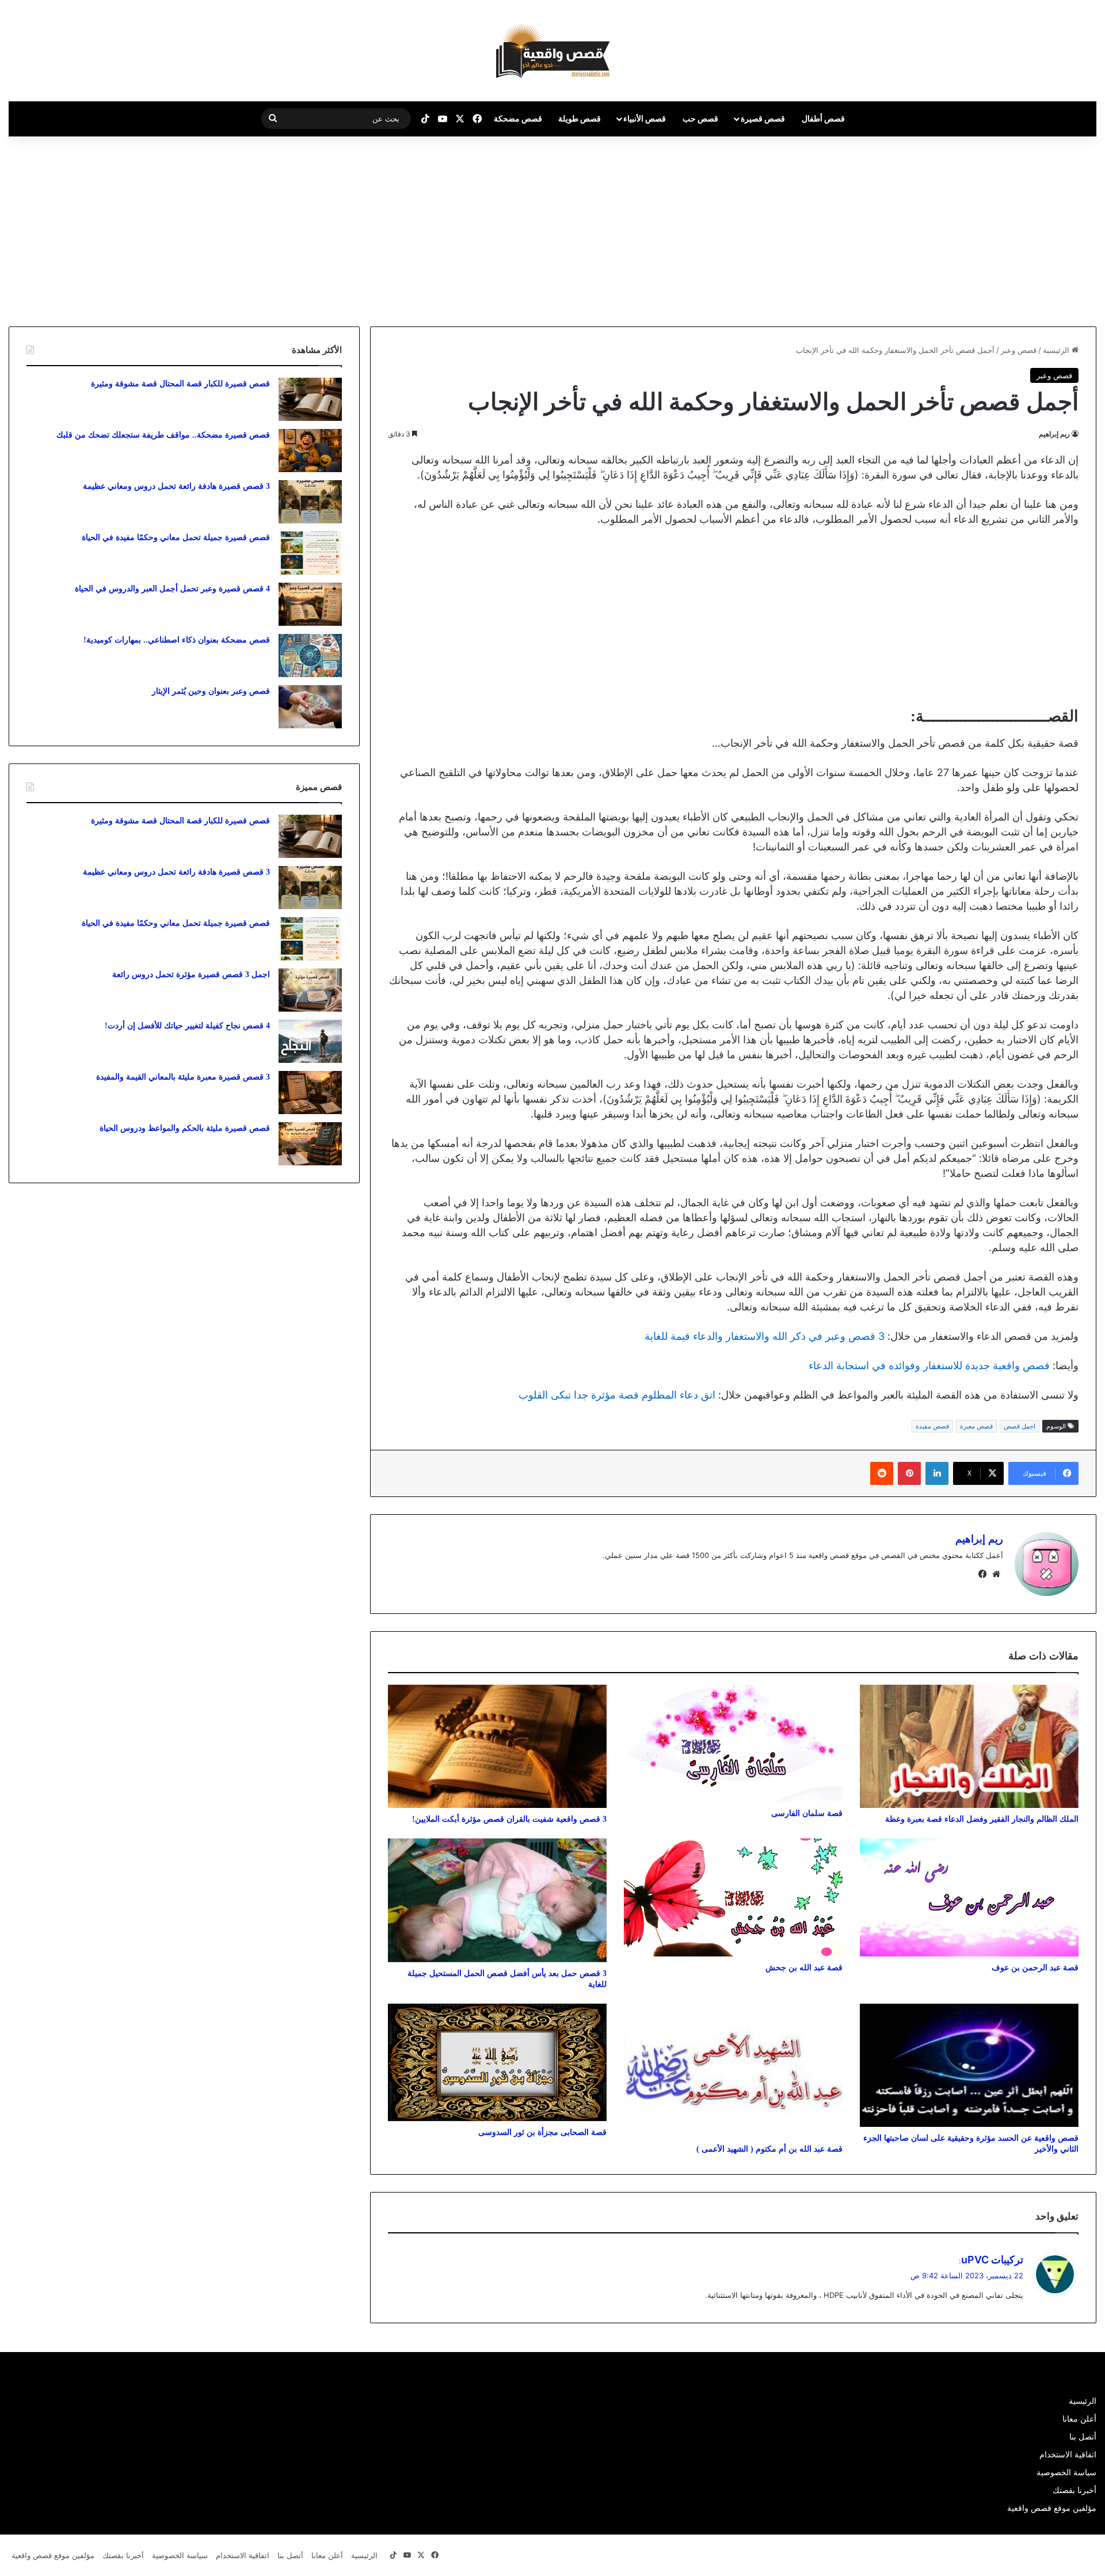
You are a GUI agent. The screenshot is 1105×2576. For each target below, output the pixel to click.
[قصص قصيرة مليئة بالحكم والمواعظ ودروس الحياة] (310, 1144)
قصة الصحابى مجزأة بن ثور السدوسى (542, 2132)
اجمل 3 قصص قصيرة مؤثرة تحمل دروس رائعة (191, 974)
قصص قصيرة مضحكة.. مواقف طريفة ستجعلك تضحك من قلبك (163, 435)
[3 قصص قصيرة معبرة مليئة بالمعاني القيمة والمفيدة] (310, 1093)
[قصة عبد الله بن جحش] (733, 1897)
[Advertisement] (1008, 229)
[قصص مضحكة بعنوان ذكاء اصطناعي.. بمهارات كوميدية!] (310, 656)
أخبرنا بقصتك (1074, 2490)
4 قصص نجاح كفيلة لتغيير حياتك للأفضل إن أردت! (187, 1026)
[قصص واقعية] (553, 51)
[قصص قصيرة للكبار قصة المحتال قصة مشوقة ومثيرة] (310, 399)
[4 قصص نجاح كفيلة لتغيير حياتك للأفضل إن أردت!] (310, 1041)
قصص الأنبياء (645, 118)
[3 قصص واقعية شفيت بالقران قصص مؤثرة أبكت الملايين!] (497, 1746)
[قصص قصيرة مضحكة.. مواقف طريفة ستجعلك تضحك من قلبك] (310, 451)
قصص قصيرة (763, 118)
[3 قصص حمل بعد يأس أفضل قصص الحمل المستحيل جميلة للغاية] (497, 1900)
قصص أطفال (823, 118)
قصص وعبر (1019, 350)
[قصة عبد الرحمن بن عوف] (969, 1897)
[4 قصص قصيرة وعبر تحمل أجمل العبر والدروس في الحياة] (310, 604)
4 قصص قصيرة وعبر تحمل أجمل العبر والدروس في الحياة (172, 589)
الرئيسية (1057, 350)
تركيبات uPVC (992, 2260)
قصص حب (700, 118)
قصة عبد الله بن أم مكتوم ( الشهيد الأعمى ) (769, 2149)
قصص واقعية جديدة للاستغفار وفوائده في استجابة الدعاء (929, 1365)
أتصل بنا (1083, 2437)
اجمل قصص (1020, 1426)
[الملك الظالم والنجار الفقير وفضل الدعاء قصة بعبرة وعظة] (969, 1746)
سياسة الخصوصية (1066, 2472)
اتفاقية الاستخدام (1068, 2455)
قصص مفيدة (932, 1426)
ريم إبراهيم (1054, 434)
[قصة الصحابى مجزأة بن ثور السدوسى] (497, 2063)
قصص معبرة (976, 1426)
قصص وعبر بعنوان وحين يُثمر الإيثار (211, 691)
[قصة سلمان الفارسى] (733, 1744)
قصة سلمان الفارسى (807, 1813)
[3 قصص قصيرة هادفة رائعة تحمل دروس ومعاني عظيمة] (310, 502)
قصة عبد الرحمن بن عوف (1035, 1968)
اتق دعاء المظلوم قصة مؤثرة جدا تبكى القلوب (617, 1395)
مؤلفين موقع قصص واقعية (1052, 2508)
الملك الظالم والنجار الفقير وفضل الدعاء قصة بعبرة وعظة (982, 1819)
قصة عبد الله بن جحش (804, 1968)
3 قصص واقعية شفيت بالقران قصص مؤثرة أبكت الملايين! (509, 1819)
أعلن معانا (1079, 2419)
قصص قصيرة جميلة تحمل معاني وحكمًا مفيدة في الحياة (176, 537)
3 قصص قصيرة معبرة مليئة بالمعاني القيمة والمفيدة (183, 1077)
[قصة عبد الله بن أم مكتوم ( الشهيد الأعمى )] (733, 2071)
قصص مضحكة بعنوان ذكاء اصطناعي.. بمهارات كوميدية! (177, 640)
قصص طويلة (580, 118)
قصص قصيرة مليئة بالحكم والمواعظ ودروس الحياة (185, 1128)
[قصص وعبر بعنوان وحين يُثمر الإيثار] (310, 707)
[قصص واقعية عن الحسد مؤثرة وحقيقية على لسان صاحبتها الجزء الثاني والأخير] (969, 2065)
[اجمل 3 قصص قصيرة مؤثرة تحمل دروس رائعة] (310, 990)
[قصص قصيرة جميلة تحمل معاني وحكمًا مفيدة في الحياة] (310, 553)
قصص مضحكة (518, 118)
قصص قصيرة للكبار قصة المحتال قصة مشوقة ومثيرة (180, 384)
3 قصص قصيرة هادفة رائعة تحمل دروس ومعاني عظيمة (176, 486)
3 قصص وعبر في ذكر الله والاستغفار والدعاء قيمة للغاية (765, 1336)
